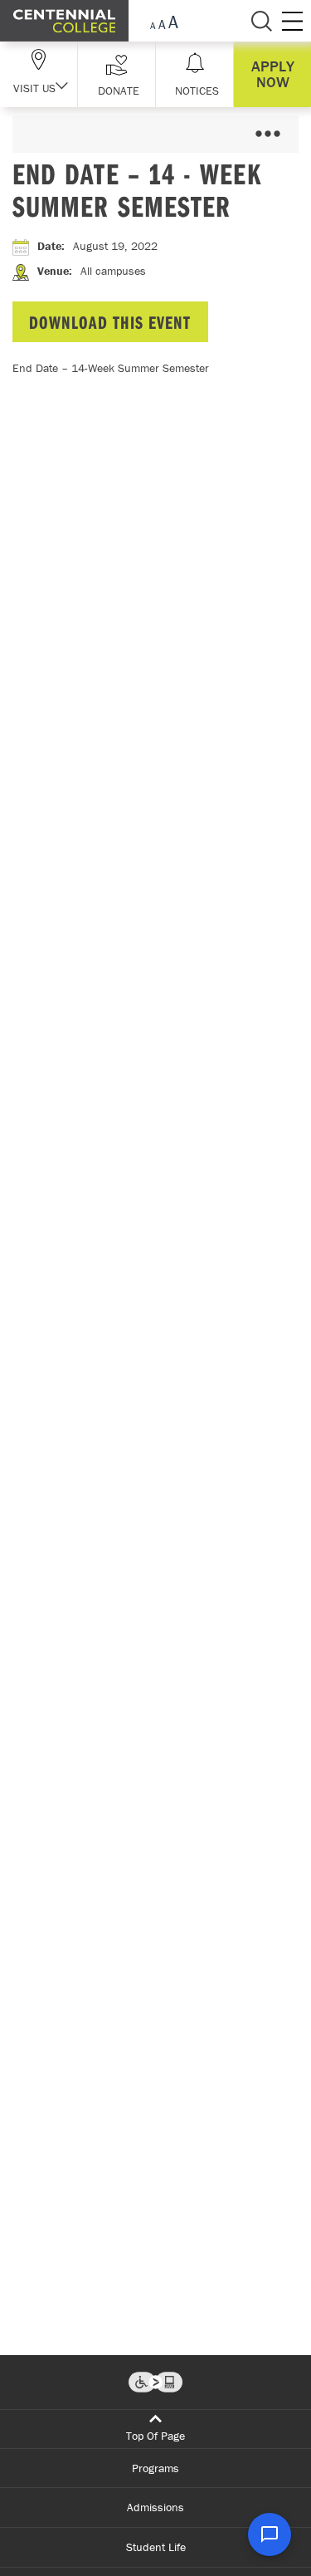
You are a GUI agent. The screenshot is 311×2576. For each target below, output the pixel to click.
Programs (155, 2468)
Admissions (155, 2507)
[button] (117, 74)
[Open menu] (267, 134)
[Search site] (261, 21)
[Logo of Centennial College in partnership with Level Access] (155, 2382)
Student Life (156, 2547)
